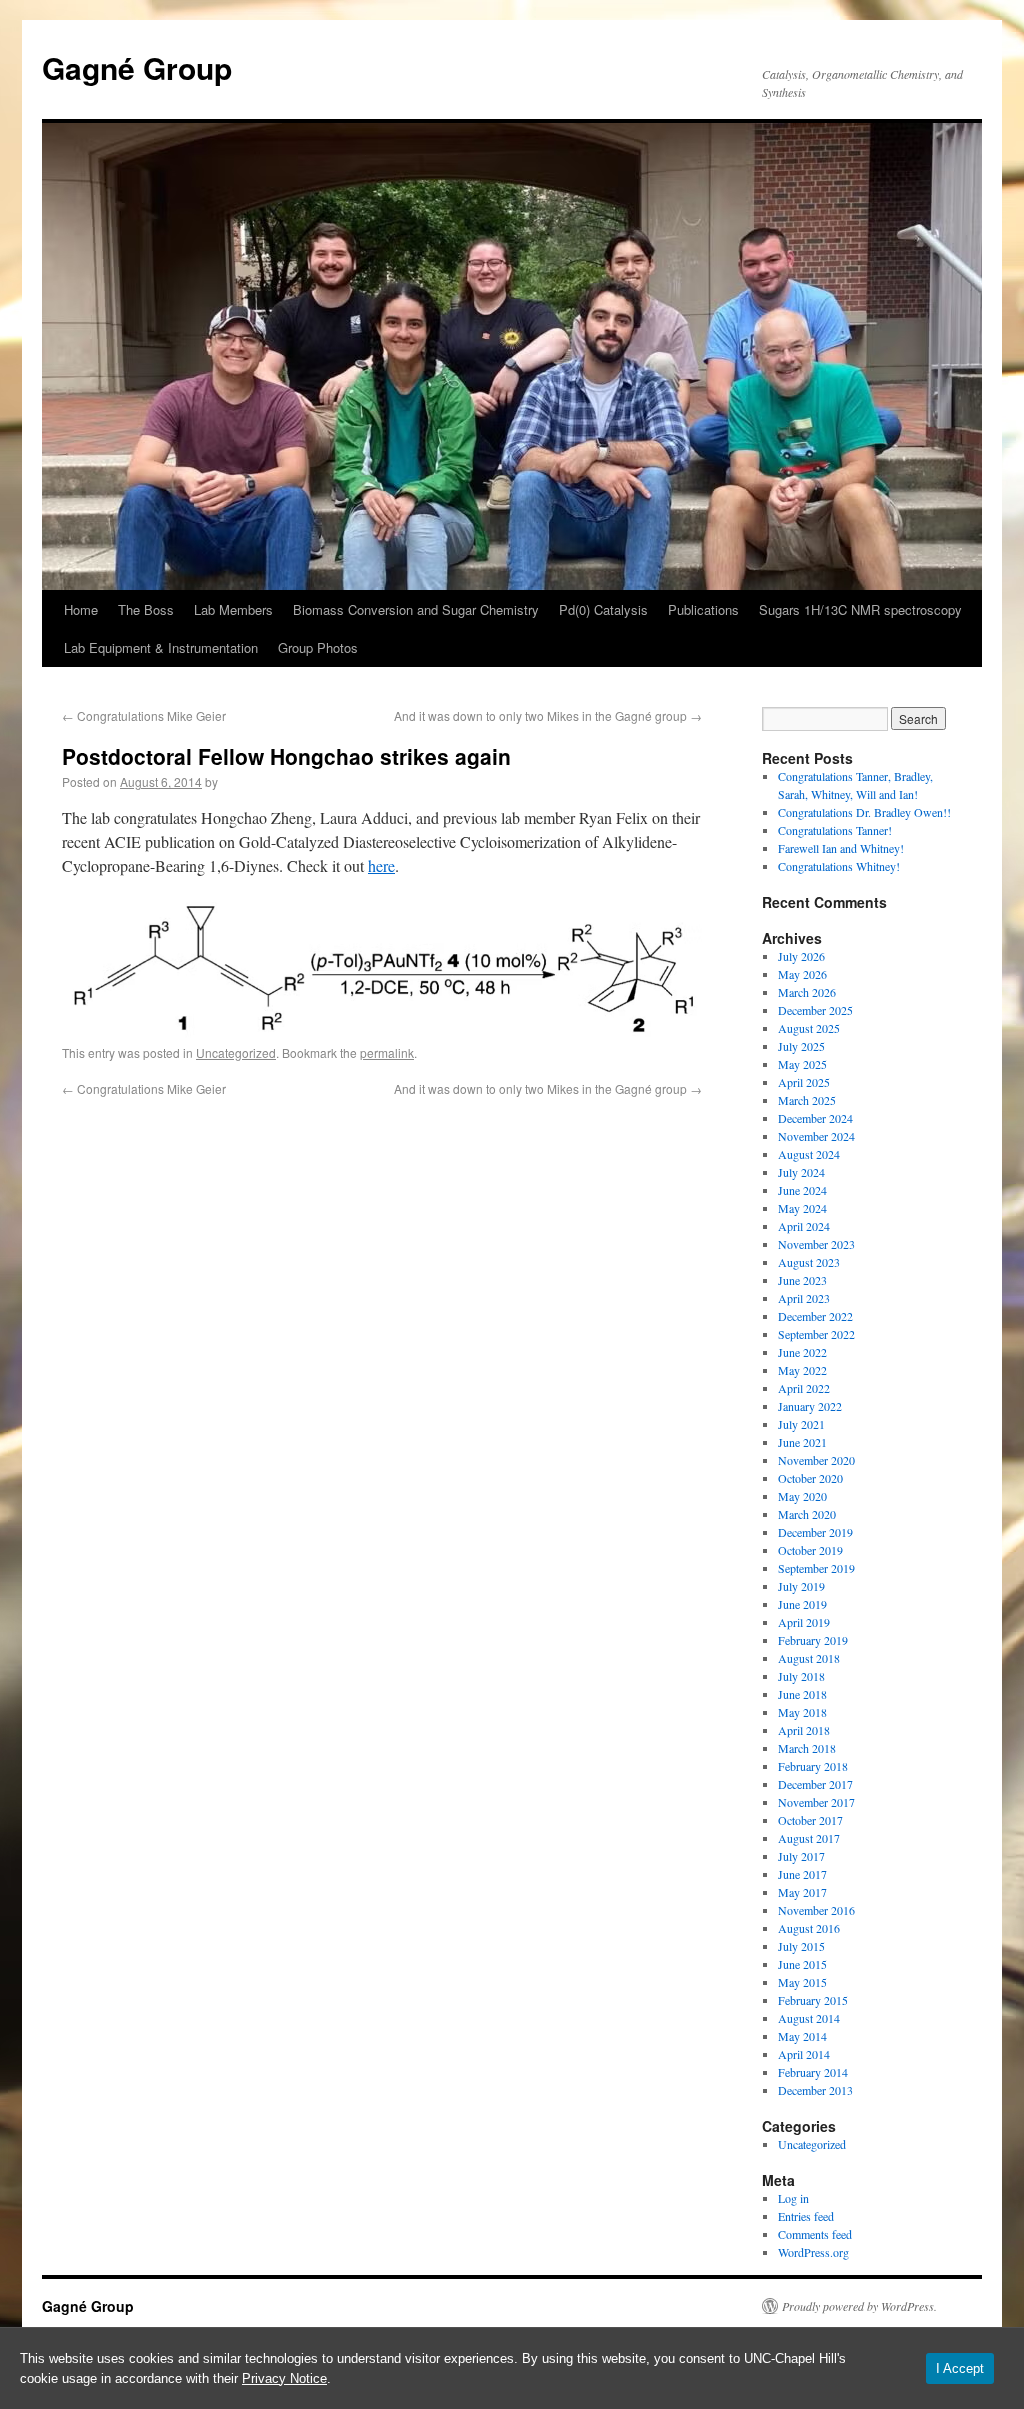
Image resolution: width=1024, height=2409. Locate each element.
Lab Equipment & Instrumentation (161, 647)
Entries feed (806, 2216)
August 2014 (809, 2018)
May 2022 (802, 1370)
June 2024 (802, 1190)
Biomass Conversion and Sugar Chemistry (416, 609)
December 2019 (815, 1532)
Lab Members (233, 609)
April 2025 (804, 1082)
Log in (793, 2198)
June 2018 (802, 1694)
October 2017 (810, 1820)
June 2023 (802, 1280)
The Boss (146, 609)
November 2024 (816, 1136)
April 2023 (804, 1298)
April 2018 (804, 1730)
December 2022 (815, 1316)
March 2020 (807, 1514)
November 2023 (816, 1244)
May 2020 (802, 1496)
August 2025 (809, 1028)
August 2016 (809, 1928)
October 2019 (810, 1550)
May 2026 (802, 974)
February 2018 (813, 1766)
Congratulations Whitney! (839, 866)
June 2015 (802, 1964)
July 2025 (801, 1046)
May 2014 (802, 2036)
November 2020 (816, 1460)
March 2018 (807, 1748)
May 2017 (802, 1892)
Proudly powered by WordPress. (859, 2306)
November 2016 (816, 1910)
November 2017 (816, 1802)
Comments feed (815, 2234)
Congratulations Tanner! (835, 830)
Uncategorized (236, 1052)
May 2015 (802, 1982)
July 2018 (801, 1676)
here (381, 865)
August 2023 (809, 1262)
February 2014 (813, 2072)
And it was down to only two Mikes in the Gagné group (548, 715)
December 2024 (815, 1118)
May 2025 (802, 1064)
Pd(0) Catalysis (603, 609)
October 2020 (810, 1478)
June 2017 (802, 1874)
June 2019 (802, 1604)
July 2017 (801, 1856)
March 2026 (807, 992)
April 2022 (804, 1388)
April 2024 (804, 1226)
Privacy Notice (284, 2378)
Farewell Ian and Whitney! (841, 848)
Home (81, 609)
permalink (387, 1052)
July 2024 (801, 1172)
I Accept (960, 2368)
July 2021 (801, 1424)
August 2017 (809, 1838)
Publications (703, 609)
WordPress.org (813, 2252)
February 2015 (813, 2000)
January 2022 (810, 1406)
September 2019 (816, 1568)
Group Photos (318, 647)
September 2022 (816, 1334)
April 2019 (804, 1622)
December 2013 (815, 2090)
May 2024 (802, 1208)
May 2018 (802, 1712)
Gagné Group (137, 67)
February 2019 (813, 1640)
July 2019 (801, 1586)
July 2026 (801, 956)
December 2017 (815, 1784)
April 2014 (804, 2054)
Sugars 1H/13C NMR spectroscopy (860, 609)
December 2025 (815, 1010)
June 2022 (802, 1352)
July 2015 (801, 1946)
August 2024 (809, 1154)
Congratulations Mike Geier (144, 715)
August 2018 (809, 1658)
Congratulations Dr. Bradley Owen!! (864, 812)
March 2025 (807, 1100)
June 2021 (802, 1442)
